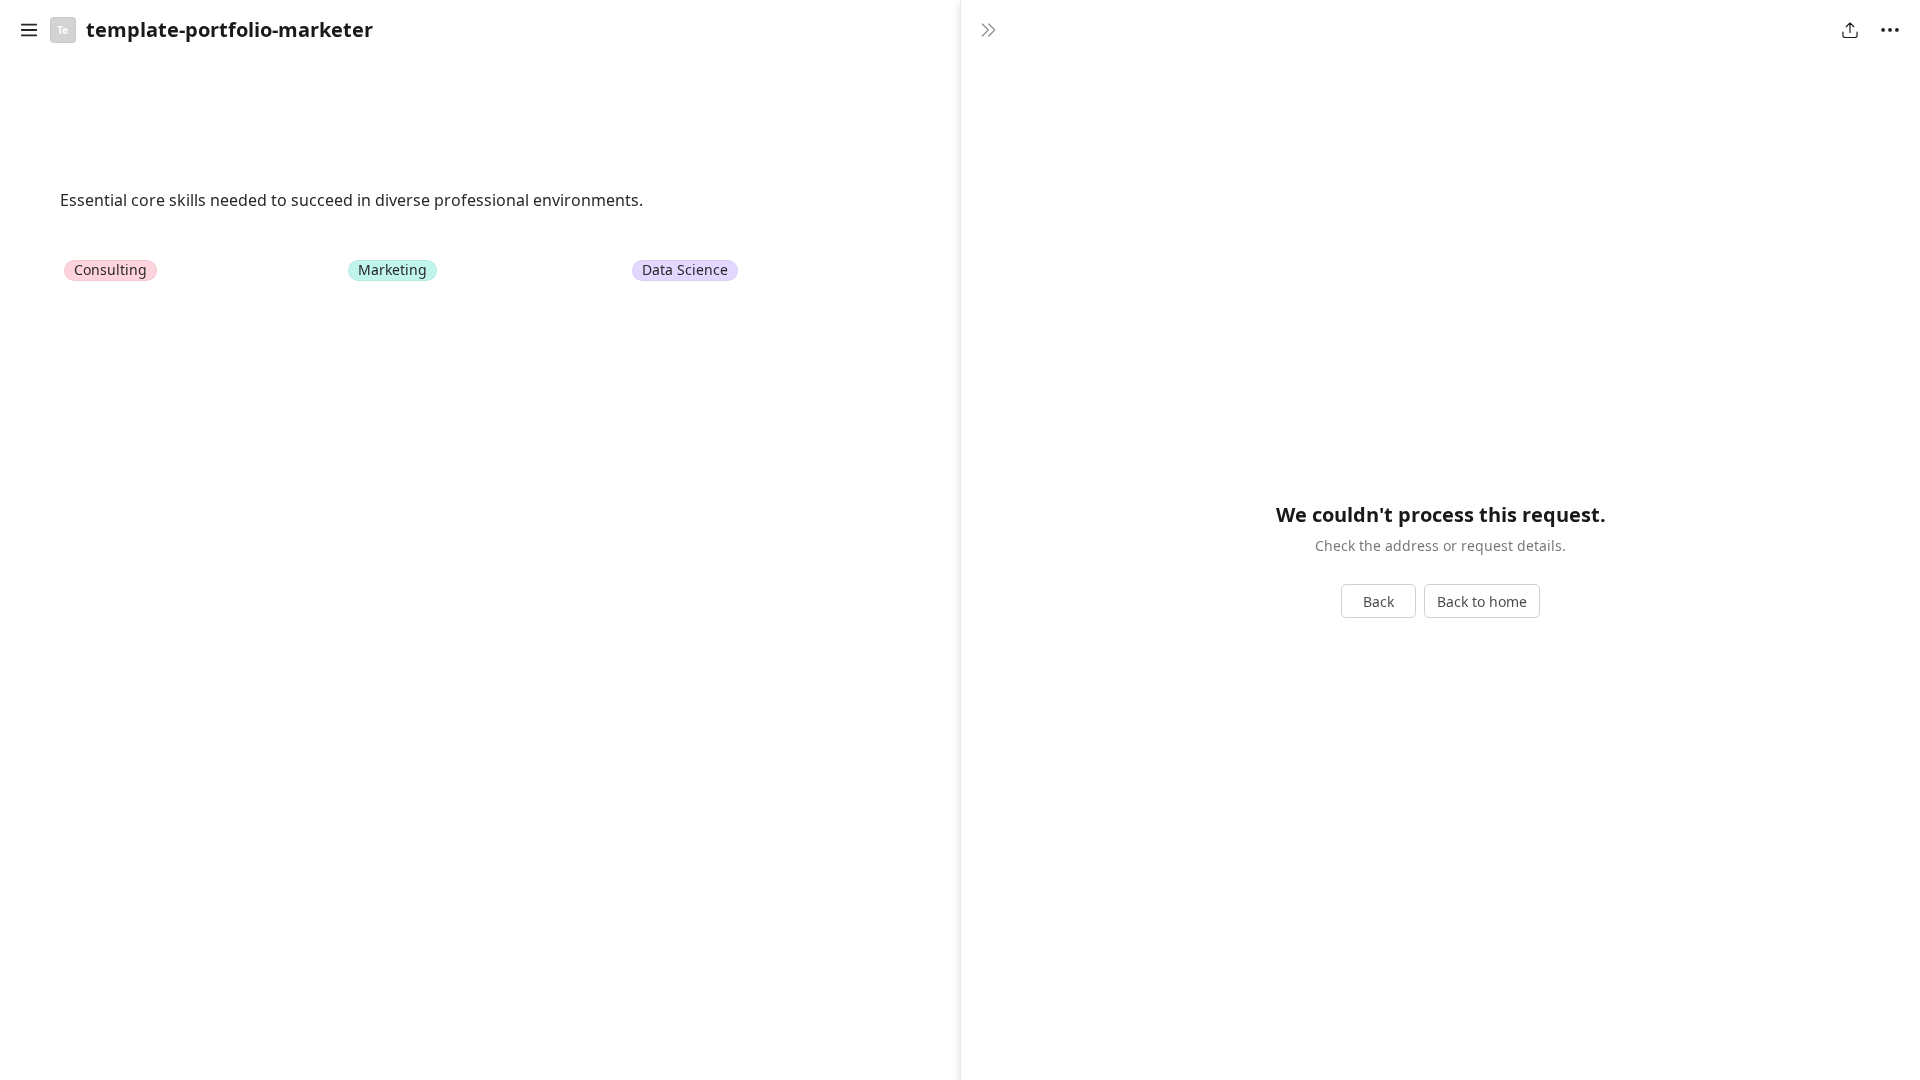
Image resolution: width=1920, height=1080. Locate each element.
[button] (29, 30)
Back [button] (1378, 601)
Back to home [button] (1482, 601)
